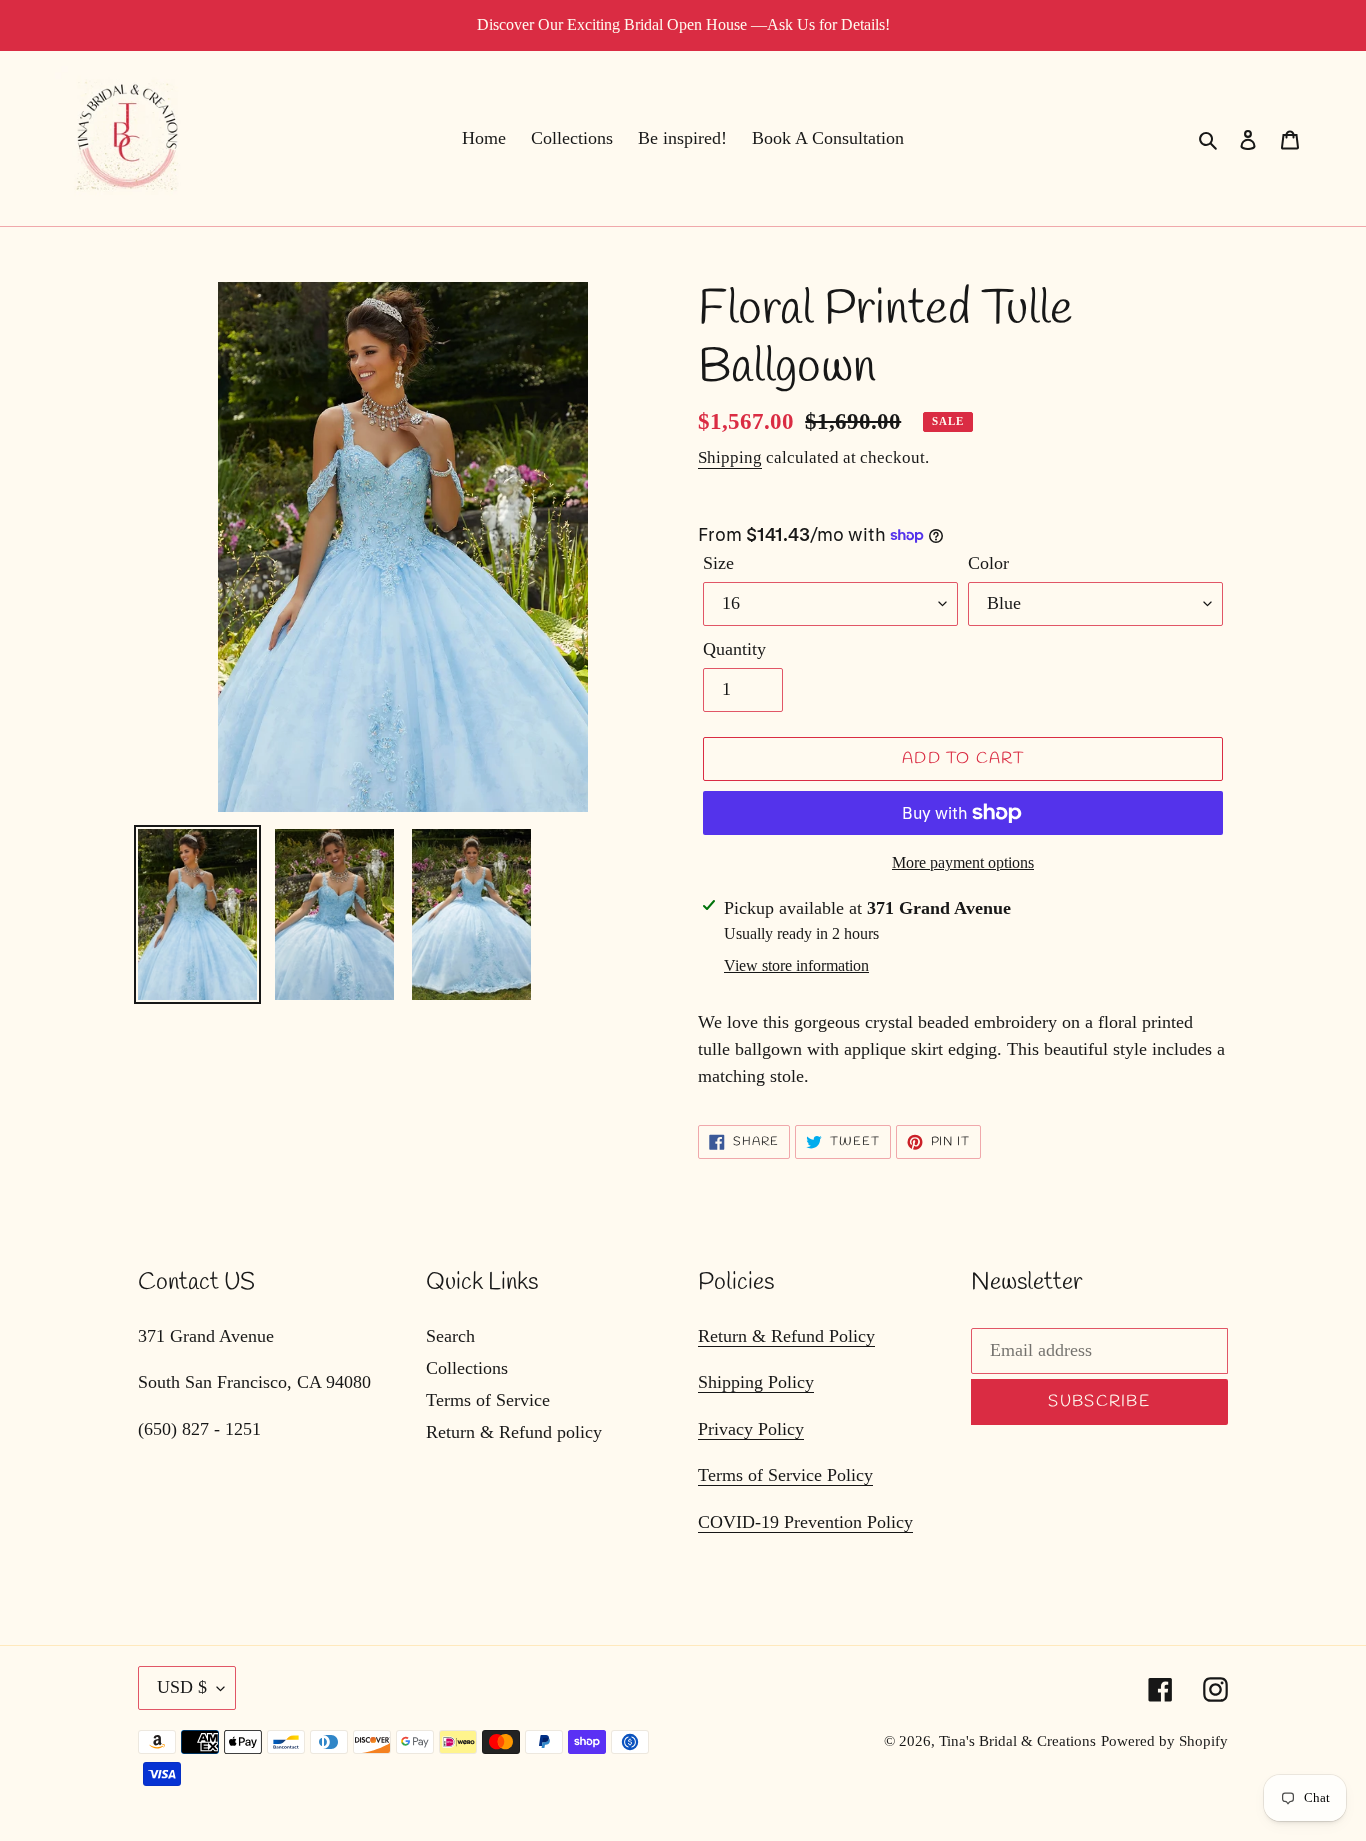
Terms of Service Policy (785, 1475)
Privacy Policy (751, 1429)
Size (718, 563)
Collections (467, 1368)
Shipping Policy (756, 1382)
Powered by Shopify (1164, 1741)
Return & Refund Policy (786, 1336)
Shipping (730, 457)
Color (988, 563)
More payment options (963, 862)
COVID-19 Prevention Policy (805, 1522)
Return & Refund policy (514, 1432)
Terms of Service (488, 1400)
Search (450, 1336)
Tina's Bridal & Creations (1017, 1741)
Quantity (734, 649)
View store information (796, 965)
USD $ (182, 1687)
